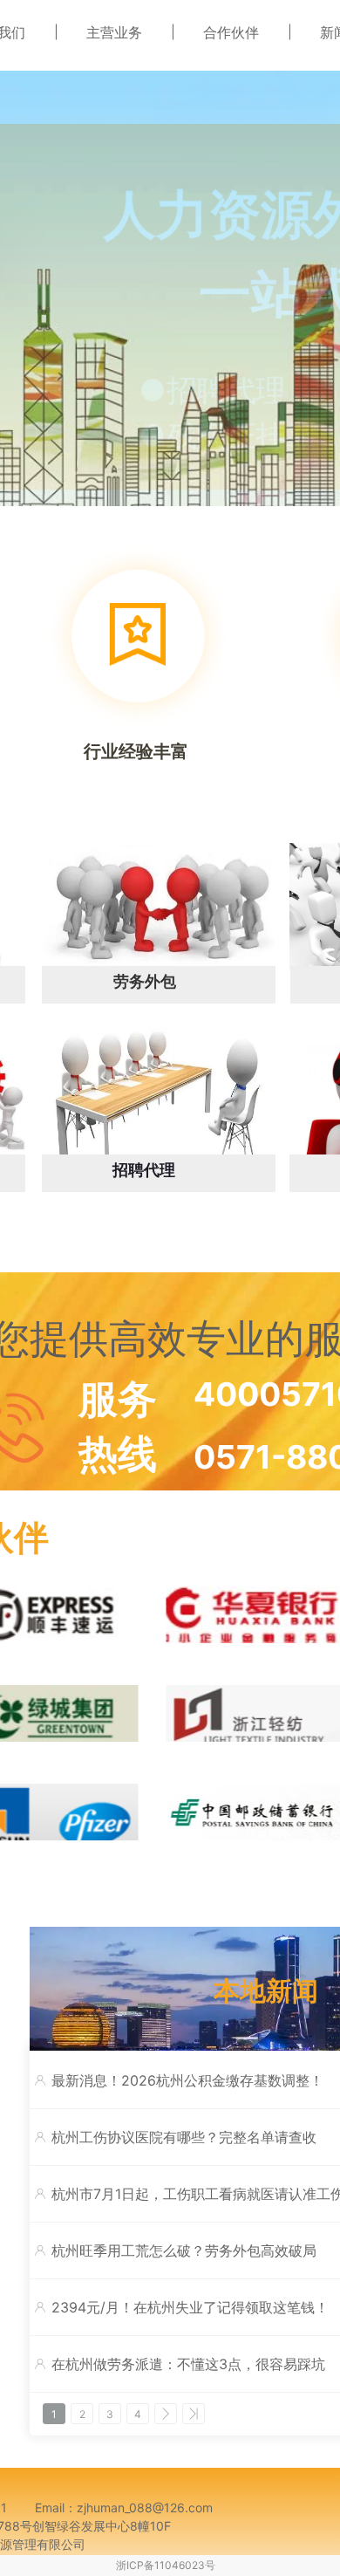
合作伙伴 (231, 32)
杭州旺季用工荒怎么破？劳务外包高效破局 (184, 2251)
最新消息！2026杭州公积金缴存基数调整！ (187, 2080)
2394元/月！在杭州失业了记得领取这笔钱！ (190, 2307)
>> (194, 2414)
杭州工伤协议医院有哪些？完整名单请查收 (184, 2137)
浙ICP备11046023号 (166, 2565)
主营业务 (114, 32)
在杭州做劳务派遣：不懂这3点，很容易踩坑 (188, 2364)
